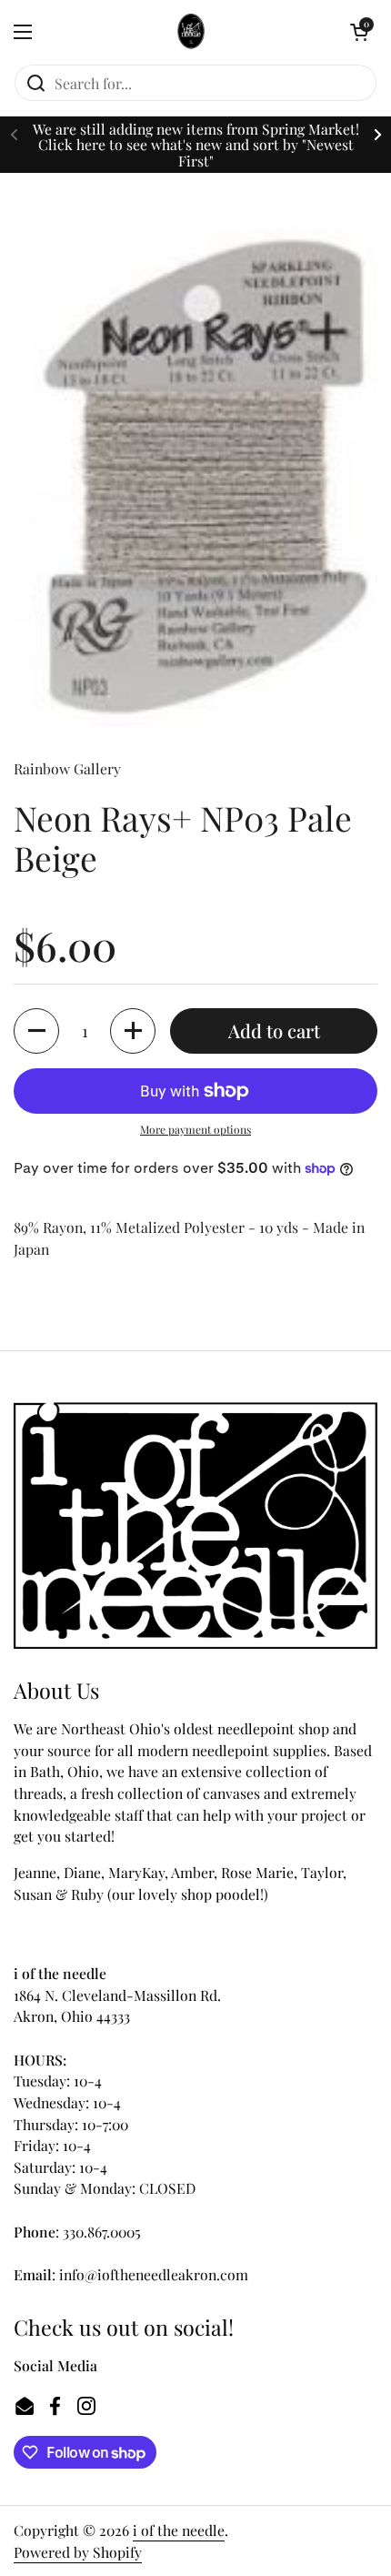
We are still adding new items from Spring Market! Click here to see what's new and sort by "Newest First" (196, 145)
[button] (359, 32)
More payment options (195, 1129)
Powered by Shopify (78, 2552)
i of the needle (179, 2530)
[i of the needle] (191, 32)
